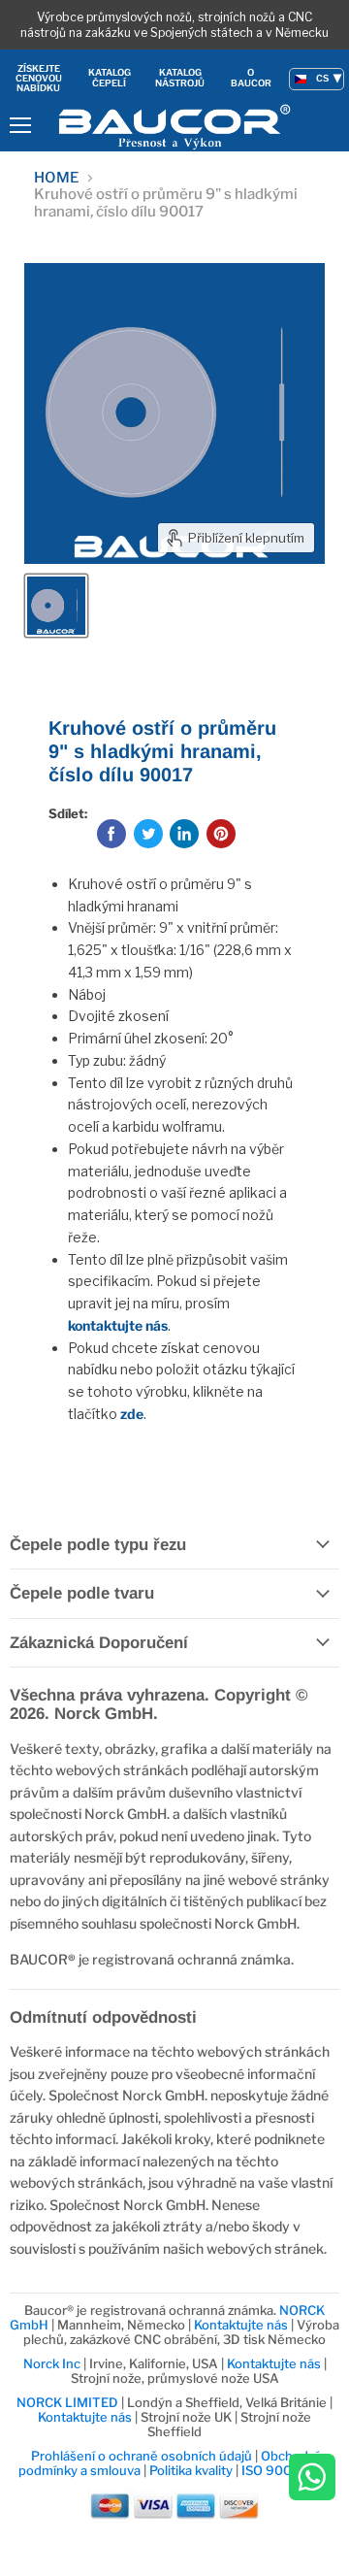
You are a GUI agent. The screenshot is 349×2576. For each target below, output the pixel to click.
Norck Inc (52, 2363)
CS (322, 78)
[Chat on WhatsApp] (312, 2478)
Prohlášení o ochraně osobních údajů (142, 2456)
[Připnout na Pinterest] (221, 834)
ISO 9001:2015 (286, 2470)
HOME (57, 178)
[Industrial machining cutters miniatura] (56, 606)
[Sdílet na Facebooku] (111, 834)
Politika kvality (191, 2470)
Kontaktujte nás (241, 2325)
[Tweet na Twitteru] (148, 834)
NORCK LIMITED (69, 2402)
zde (132, 1414)
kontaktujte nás (118, 1325)
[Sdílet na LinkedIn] (184, 834)
